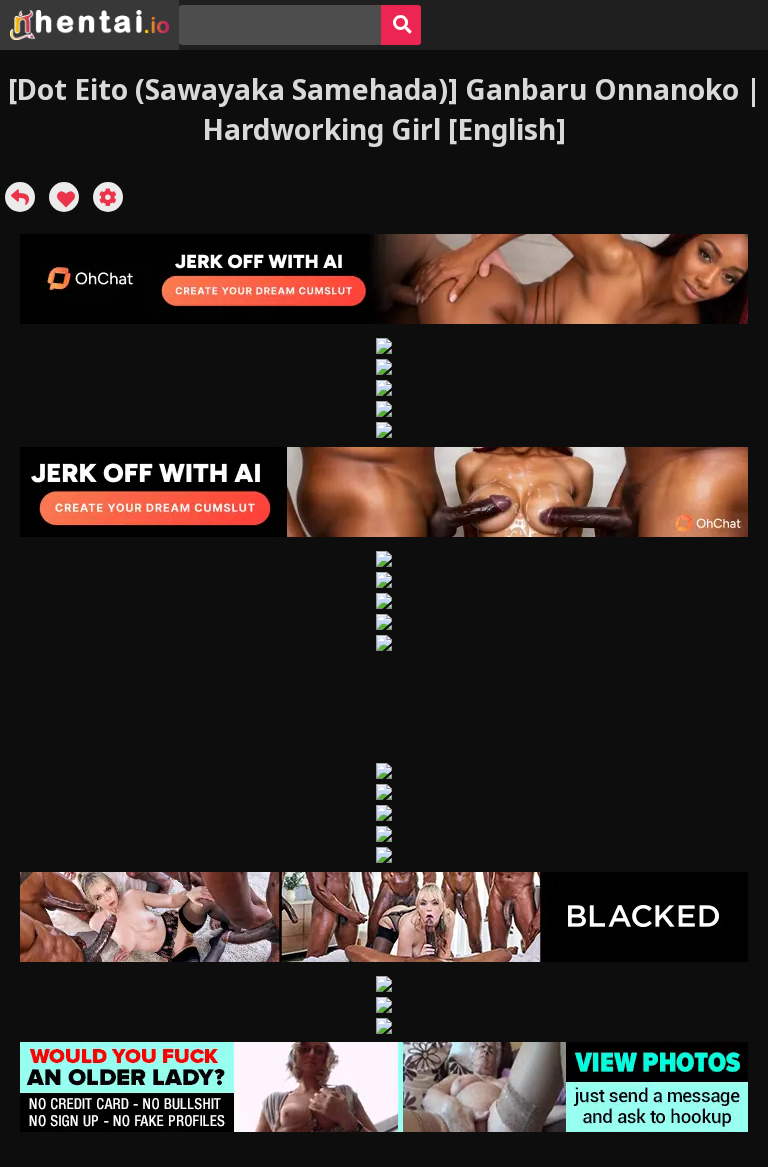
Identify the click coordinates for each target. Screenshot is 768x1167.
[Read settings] (108, 197)
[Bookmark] (64, 197)
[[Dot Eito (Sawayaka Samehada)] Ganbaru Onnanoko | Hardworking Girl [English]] (20, 197)
